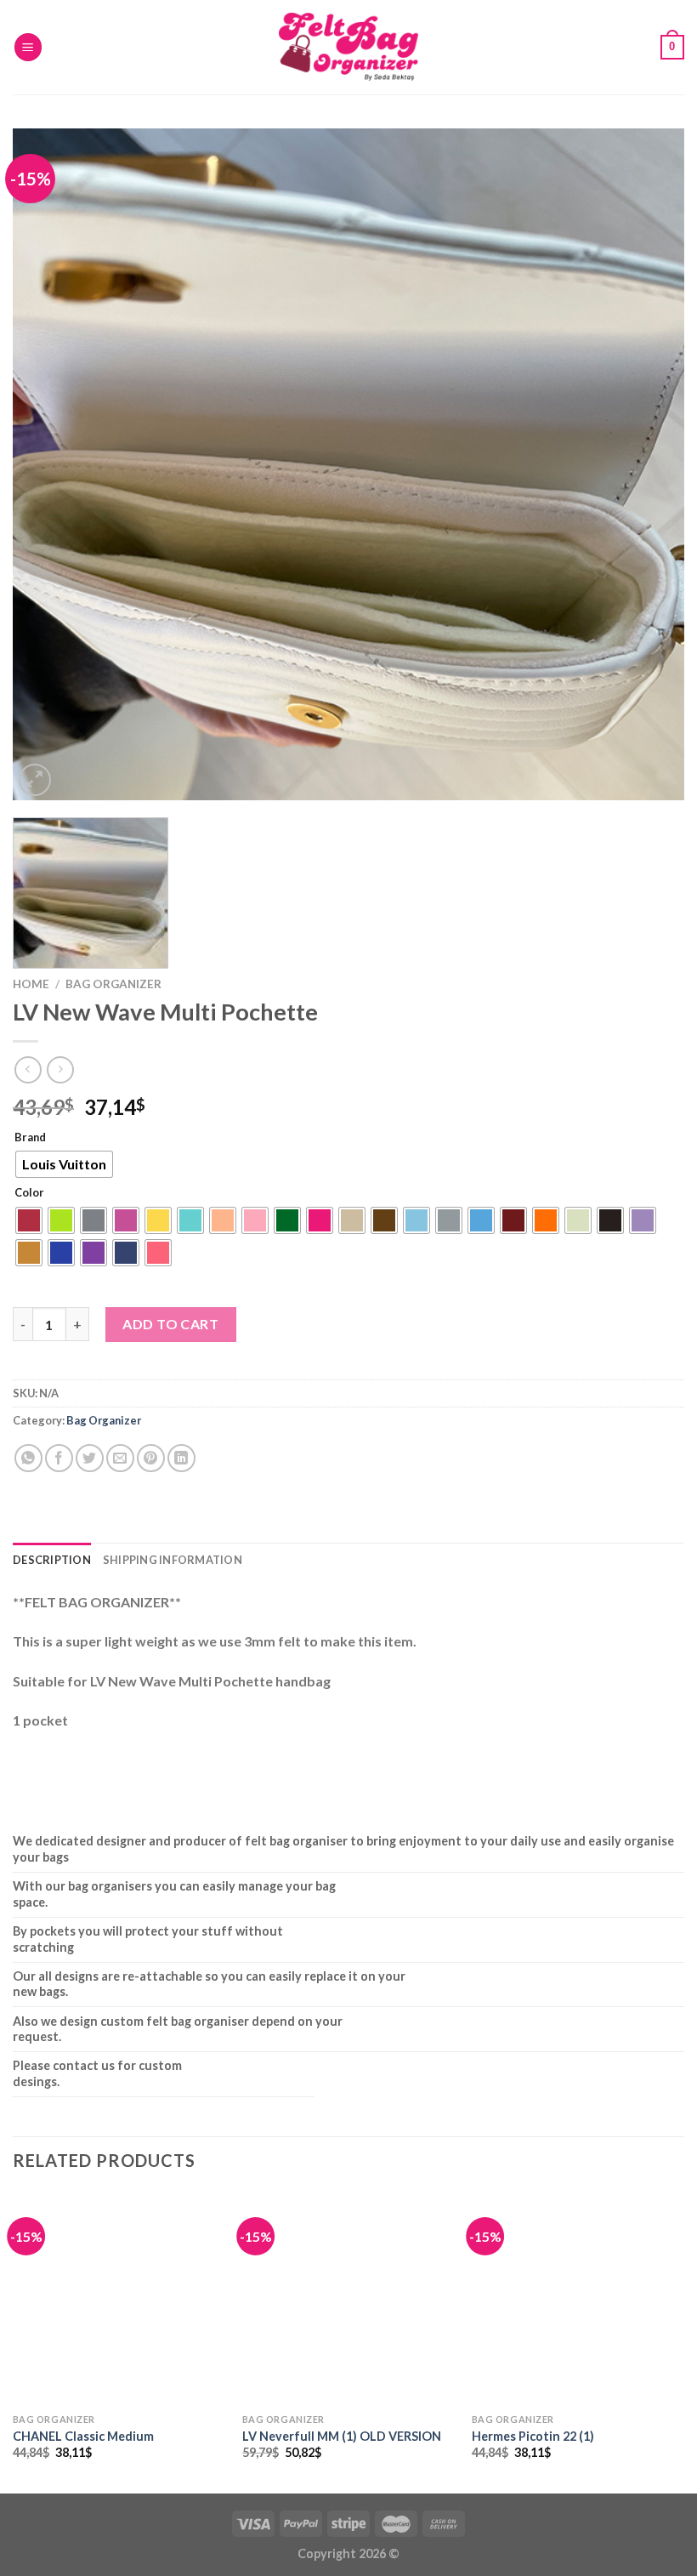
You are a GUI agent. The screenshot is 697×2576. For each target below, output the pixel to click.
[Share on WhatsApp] (28, 1458)
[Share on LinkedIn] (181, 1458)
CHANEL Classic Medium (83, 2436)
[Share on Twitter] (90, 1458)
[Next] (649, 464)
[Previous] (48, 464)
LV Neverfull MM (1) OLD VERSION (342, 2436)
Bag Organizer (113, 984)
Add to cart (170, 1324)
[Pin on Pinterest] (151, 1458)
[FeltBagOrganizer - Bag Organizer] (348, 47)
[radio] (64, 1164)
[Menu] (28, 47)
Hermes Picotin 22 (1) (533, 2436)
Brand (30, 1138)
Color (29, 1193)
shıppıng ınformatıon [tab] (173, 1560)
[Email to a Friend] (120, 1458)
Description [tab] (52, 1560)
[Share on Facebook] (59, 1458)
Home (31, 984)
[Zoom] (35, 780)
